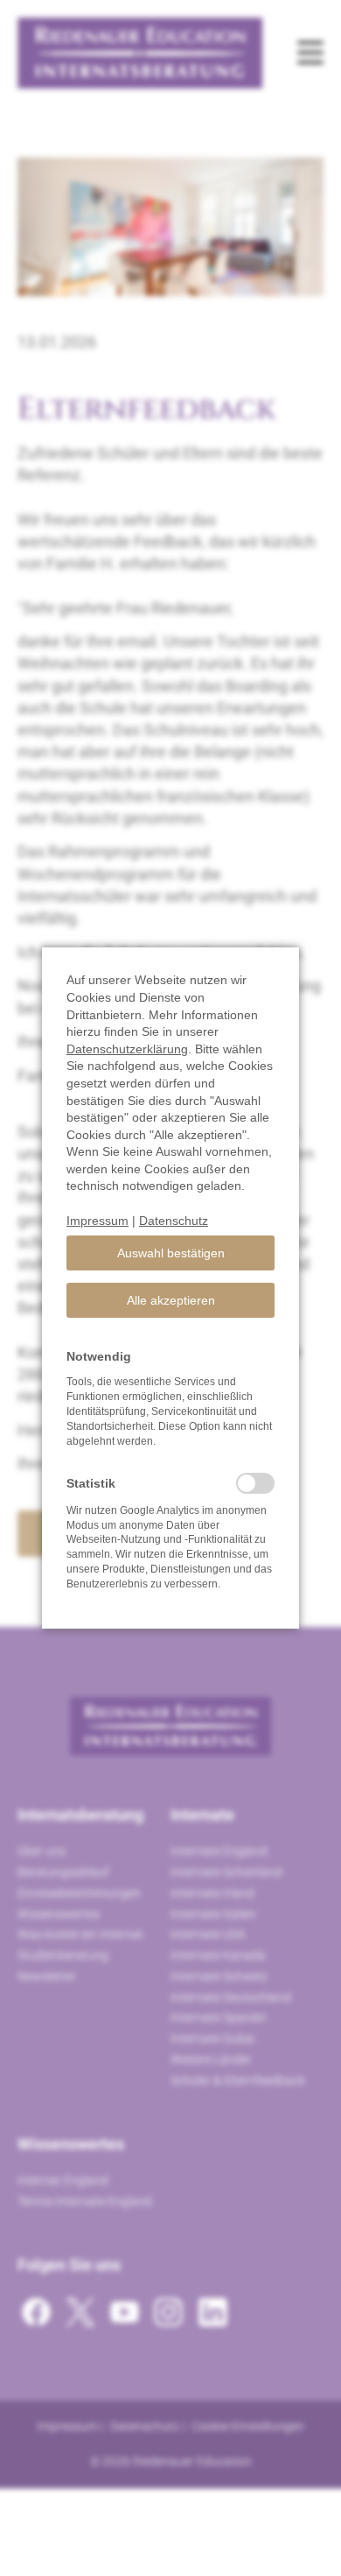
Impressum (97, 1221)
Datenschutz (174, 1221)
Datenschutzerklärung (127, 1049)
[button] (170, 1253)
